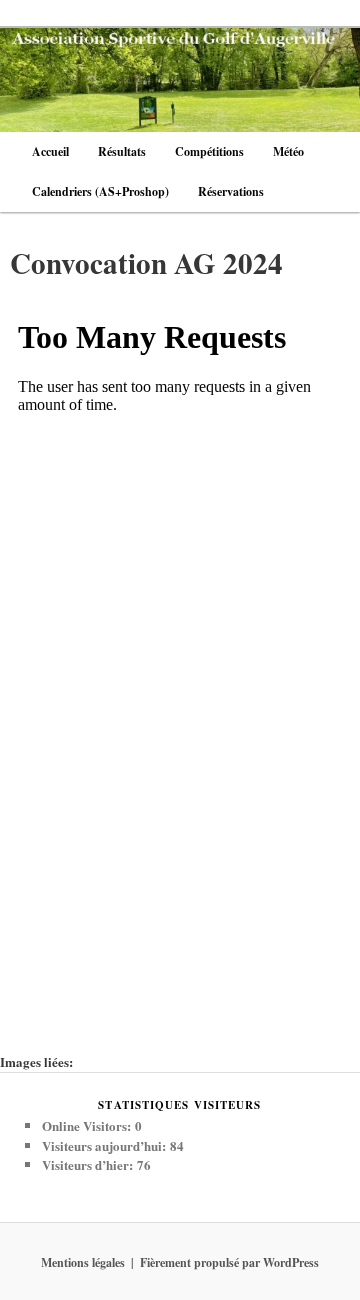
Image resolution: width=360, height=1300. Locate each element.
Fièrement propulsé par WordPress (229, 1262)
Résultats (122, 151)
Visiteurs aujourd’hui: (106, 1145)
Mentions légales (83, 1262)
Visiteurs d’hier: (89, 1164)
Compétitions (209, 151)
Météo (288, 151)
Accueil (50, 151)
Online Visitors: (88, 1125)
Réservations (231, 191)
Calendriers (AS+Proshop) (100, 191)
